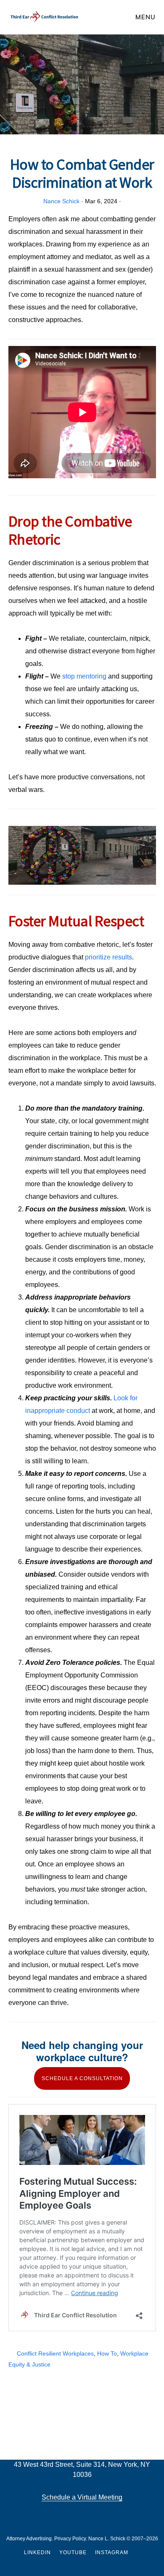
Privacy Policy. (71, 2539)
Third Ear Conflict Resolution (44, 17)
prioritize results (108, 957)
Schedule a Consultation (82, 2078)
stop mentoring (84, 676)
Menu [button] (145, 17)
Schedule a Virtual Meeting (82, 2497)
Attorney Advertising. (30, 2539)
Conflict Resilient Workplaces (55, 2353)
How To (107, 2353)
